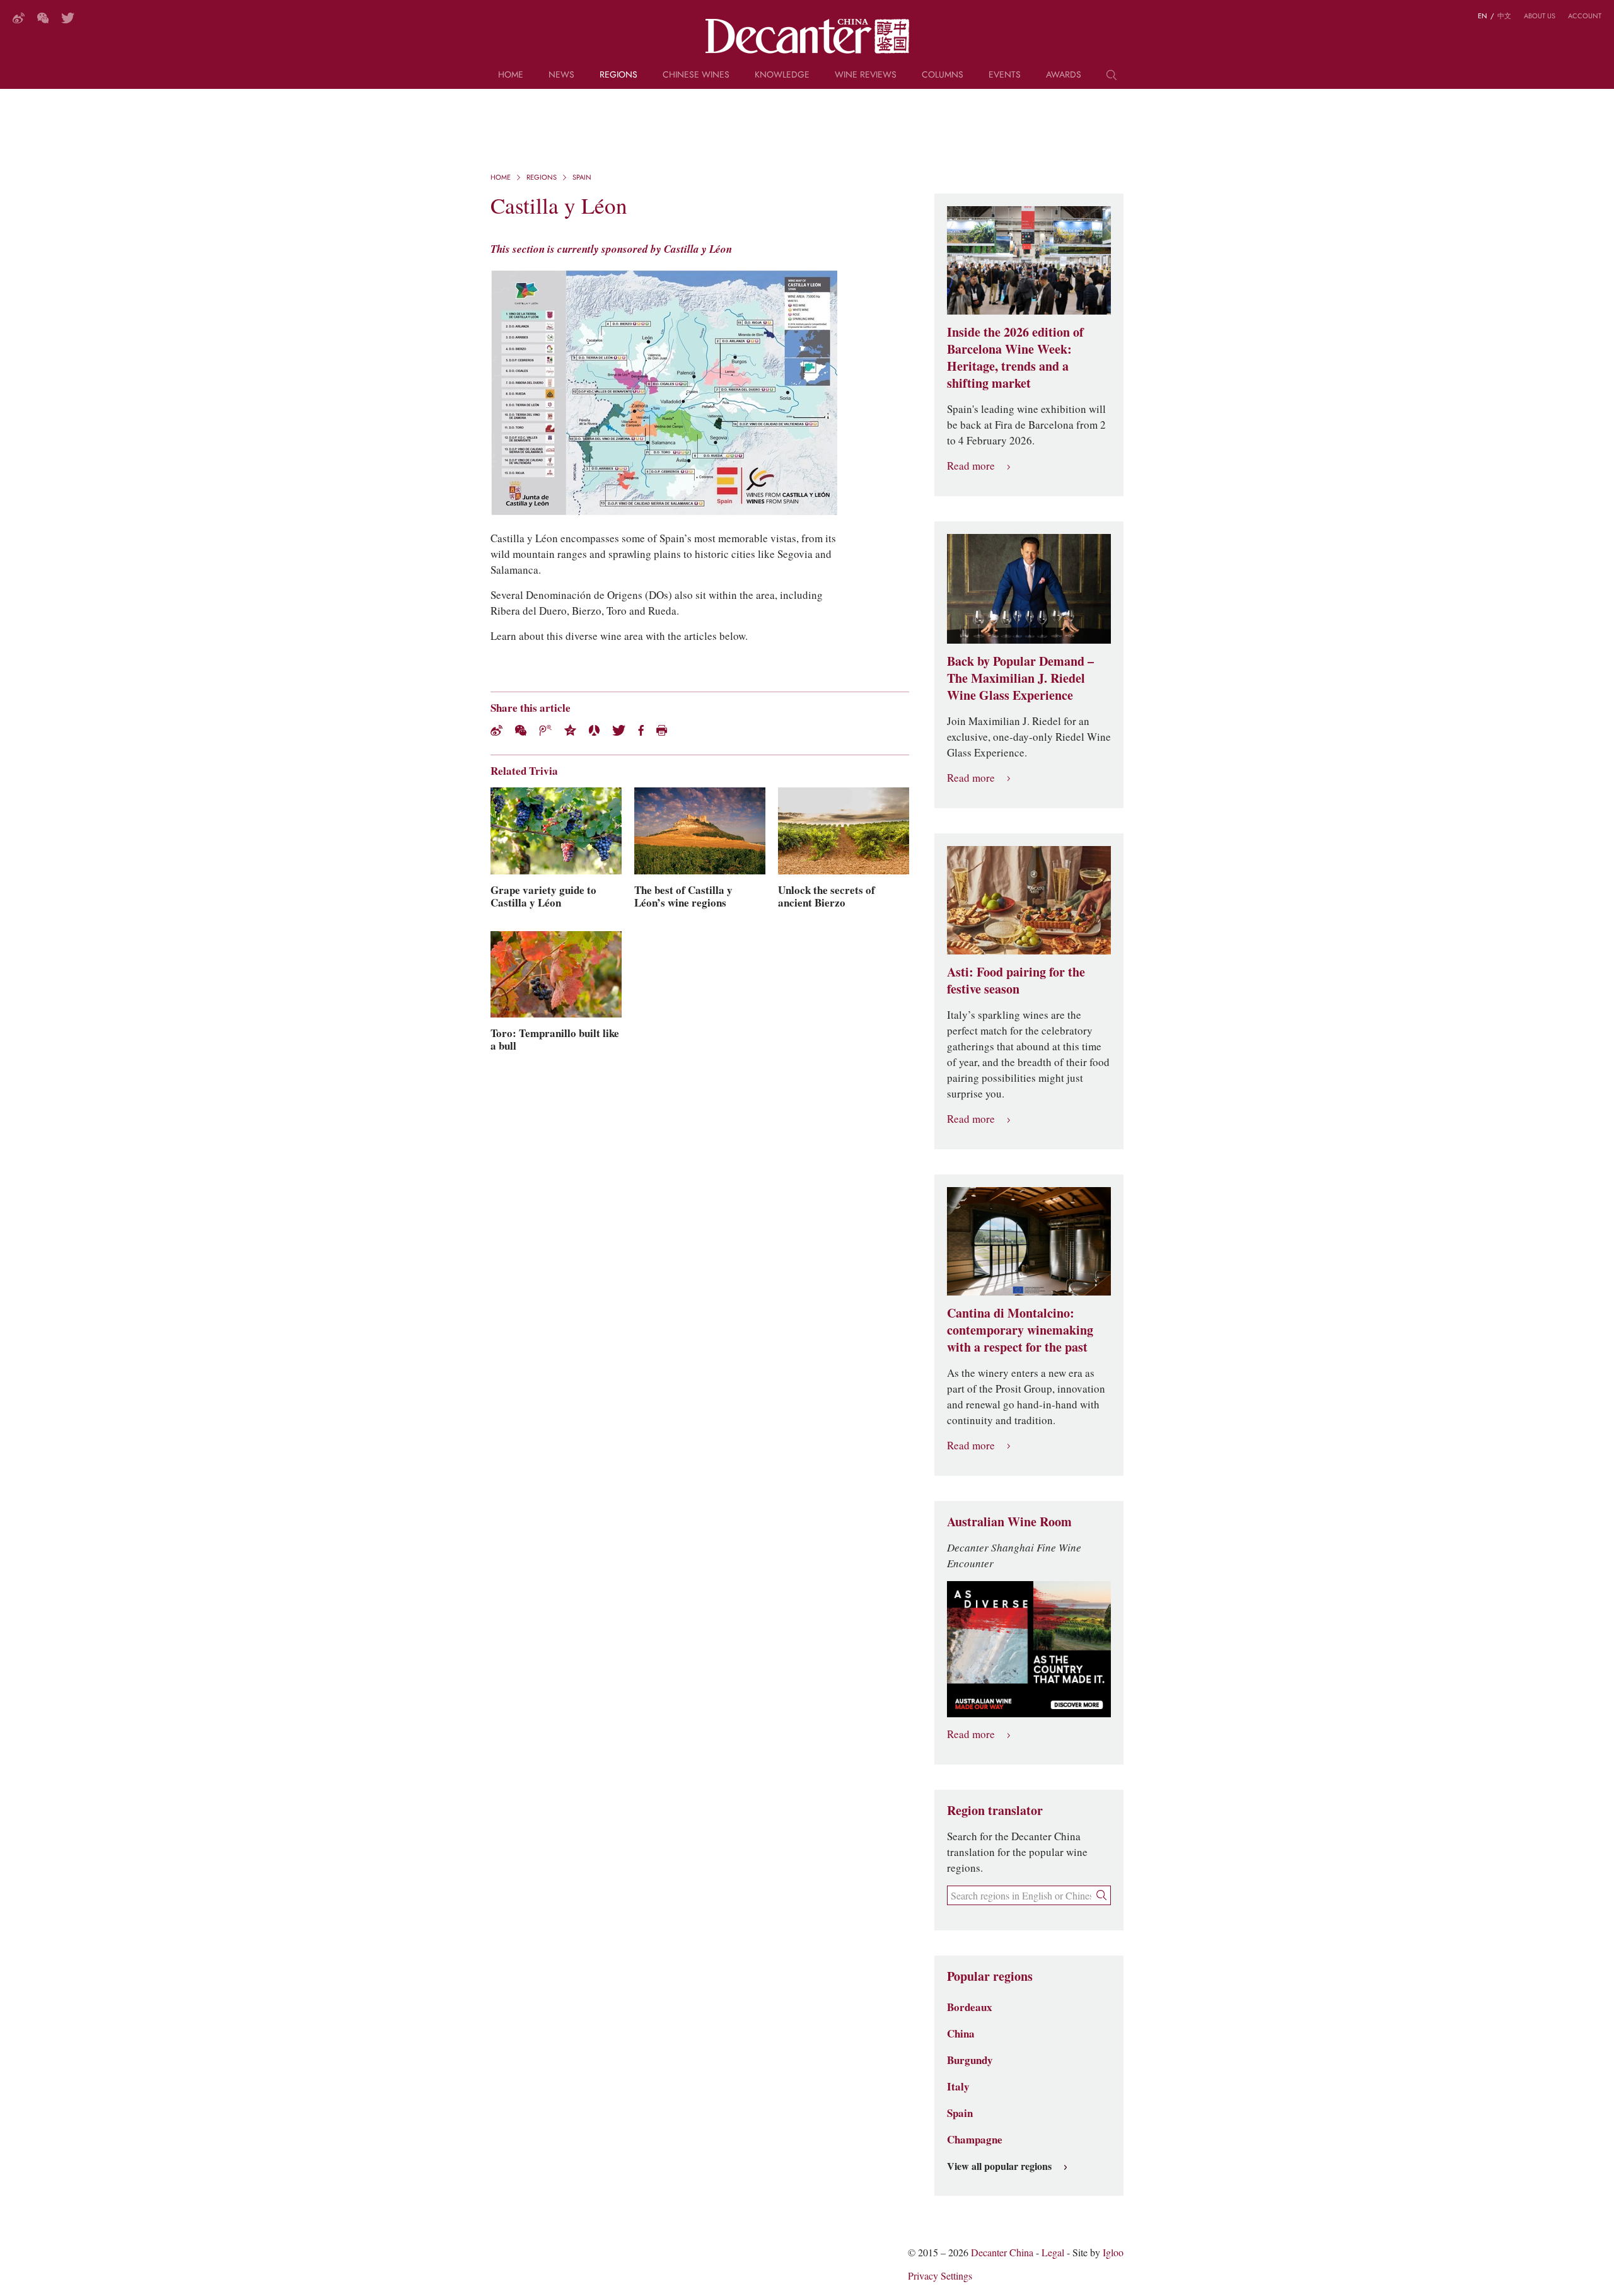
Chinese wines (696, 75)
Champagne (975, 2140)
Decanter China (807, 37)
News (561, 75)
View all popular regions (999, 2167)
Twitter (68, 18)
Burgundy (970, 2060)
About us (1540, 16)
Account (1585, 16)
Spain (582, 177)
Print (662, 730)
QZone (570, 730)
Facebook (641, 730)
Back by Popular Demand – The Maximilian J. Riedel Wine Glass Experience (1020, 678)
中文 (1504, 16)
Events (1005, 75)
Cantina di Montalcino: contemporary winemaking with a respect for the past (1020, 1330)
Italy (958, 2087)
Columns (943, 75)
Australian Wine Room (1009, 1522)
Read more (971, 466)
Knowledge (782, 75)
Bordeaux (970, 2007)
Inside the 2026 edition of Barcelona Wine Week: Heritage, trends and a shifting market (1015, 358)
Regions (618, 75)
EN (1483, 16)
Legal (1053, 2253)
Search (1112, 79)
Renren (594, 730)
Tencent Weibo (545, 730)
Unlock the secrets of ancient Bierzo (827, 896)
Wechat (521, 730)
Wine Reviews (866, 75)
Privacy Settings (940, 2276)
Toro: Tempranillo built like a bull (555, 1040)
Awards (1064, 75)
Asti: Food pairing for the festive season (1016, 981)
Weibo (19, 18)
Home (511, 75)
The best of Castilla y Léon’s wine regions (683, 896)
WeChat (43, 18)
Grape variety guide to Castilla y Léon (543, 896)
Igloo (1113, 2253)
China (961, 2034)
